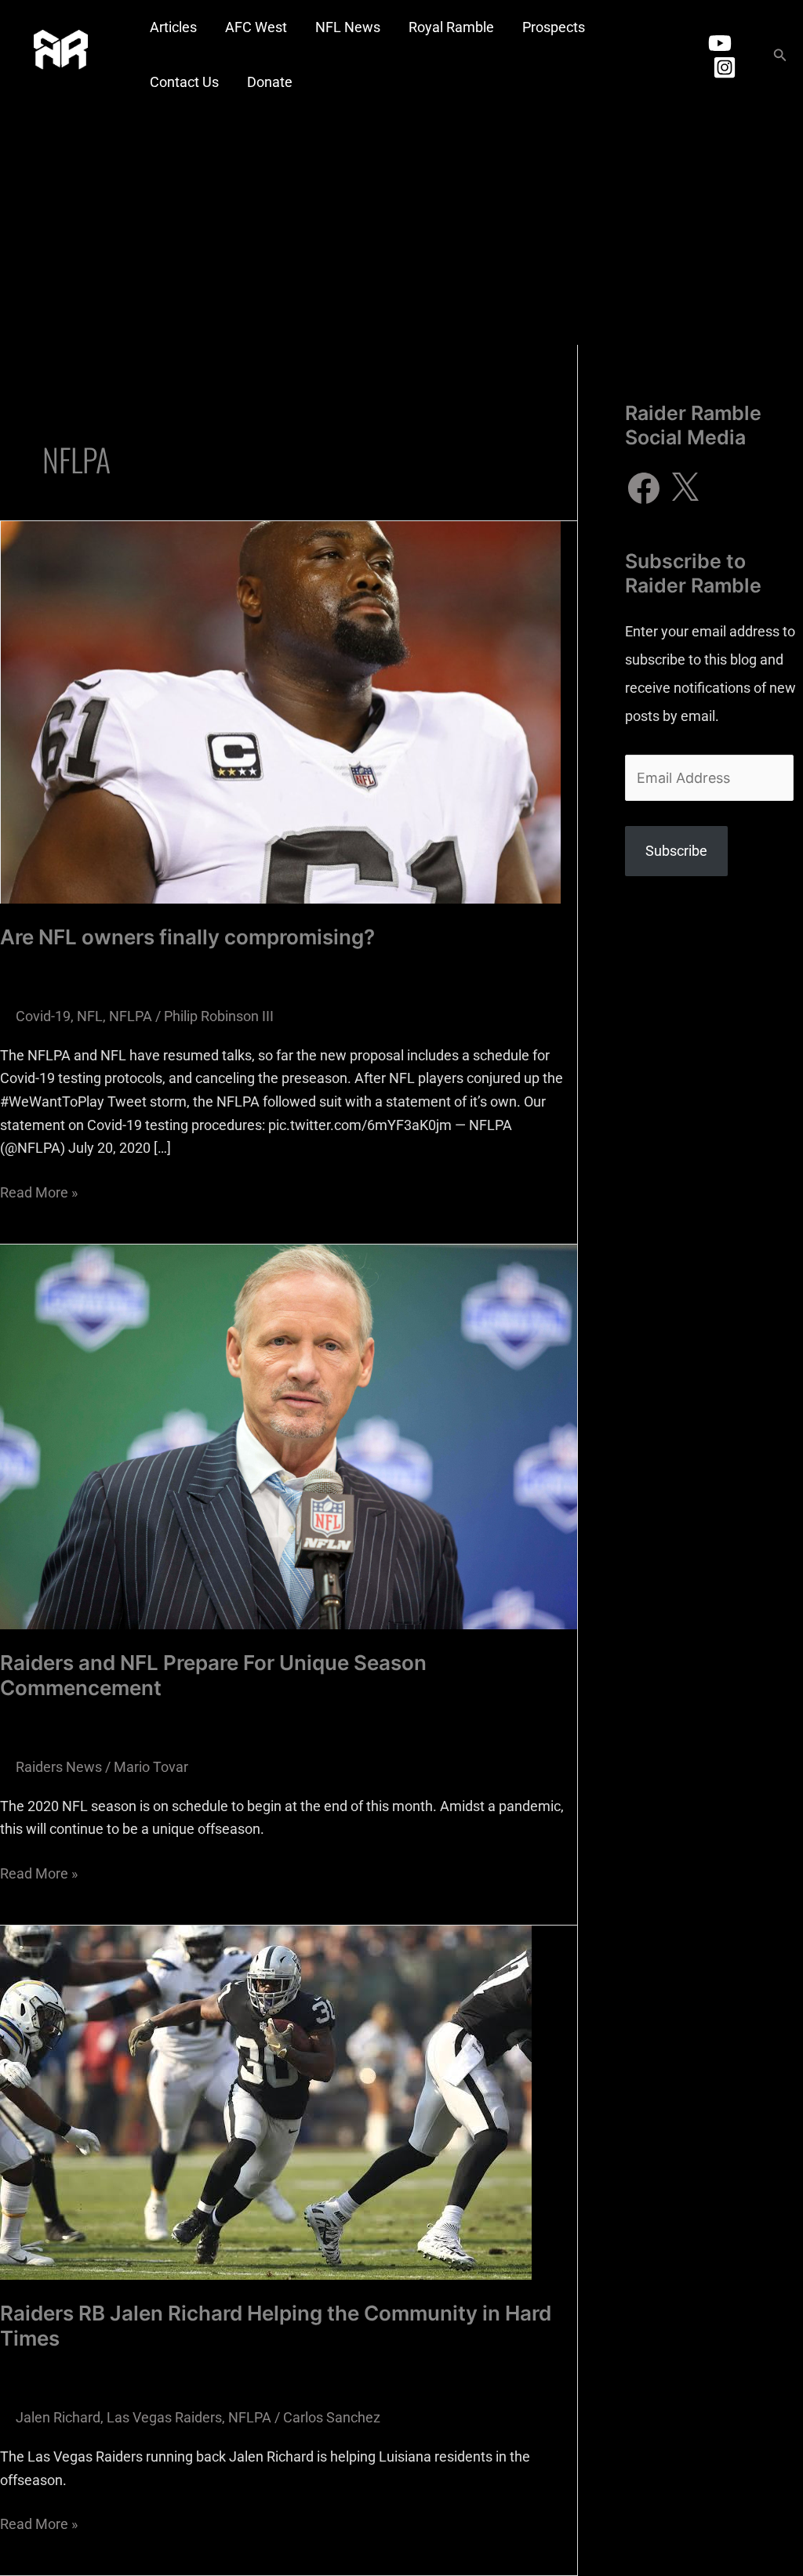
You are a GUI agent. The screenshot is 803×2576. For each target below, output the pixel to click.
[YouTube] (720, 43)
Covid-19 (43, 1016)
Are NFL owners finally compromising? (187, 937)
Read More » (39, 1191)
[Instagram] (725, 67)
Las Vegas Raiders (164, 2417)
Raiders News (59, 1767)
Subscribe (676, 851)
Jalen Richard (58, 2417)
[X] (685, 488)
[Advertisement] (401, 227)
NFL (90, 1016)
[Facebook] (644, 488)
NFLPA (131, 1016)
